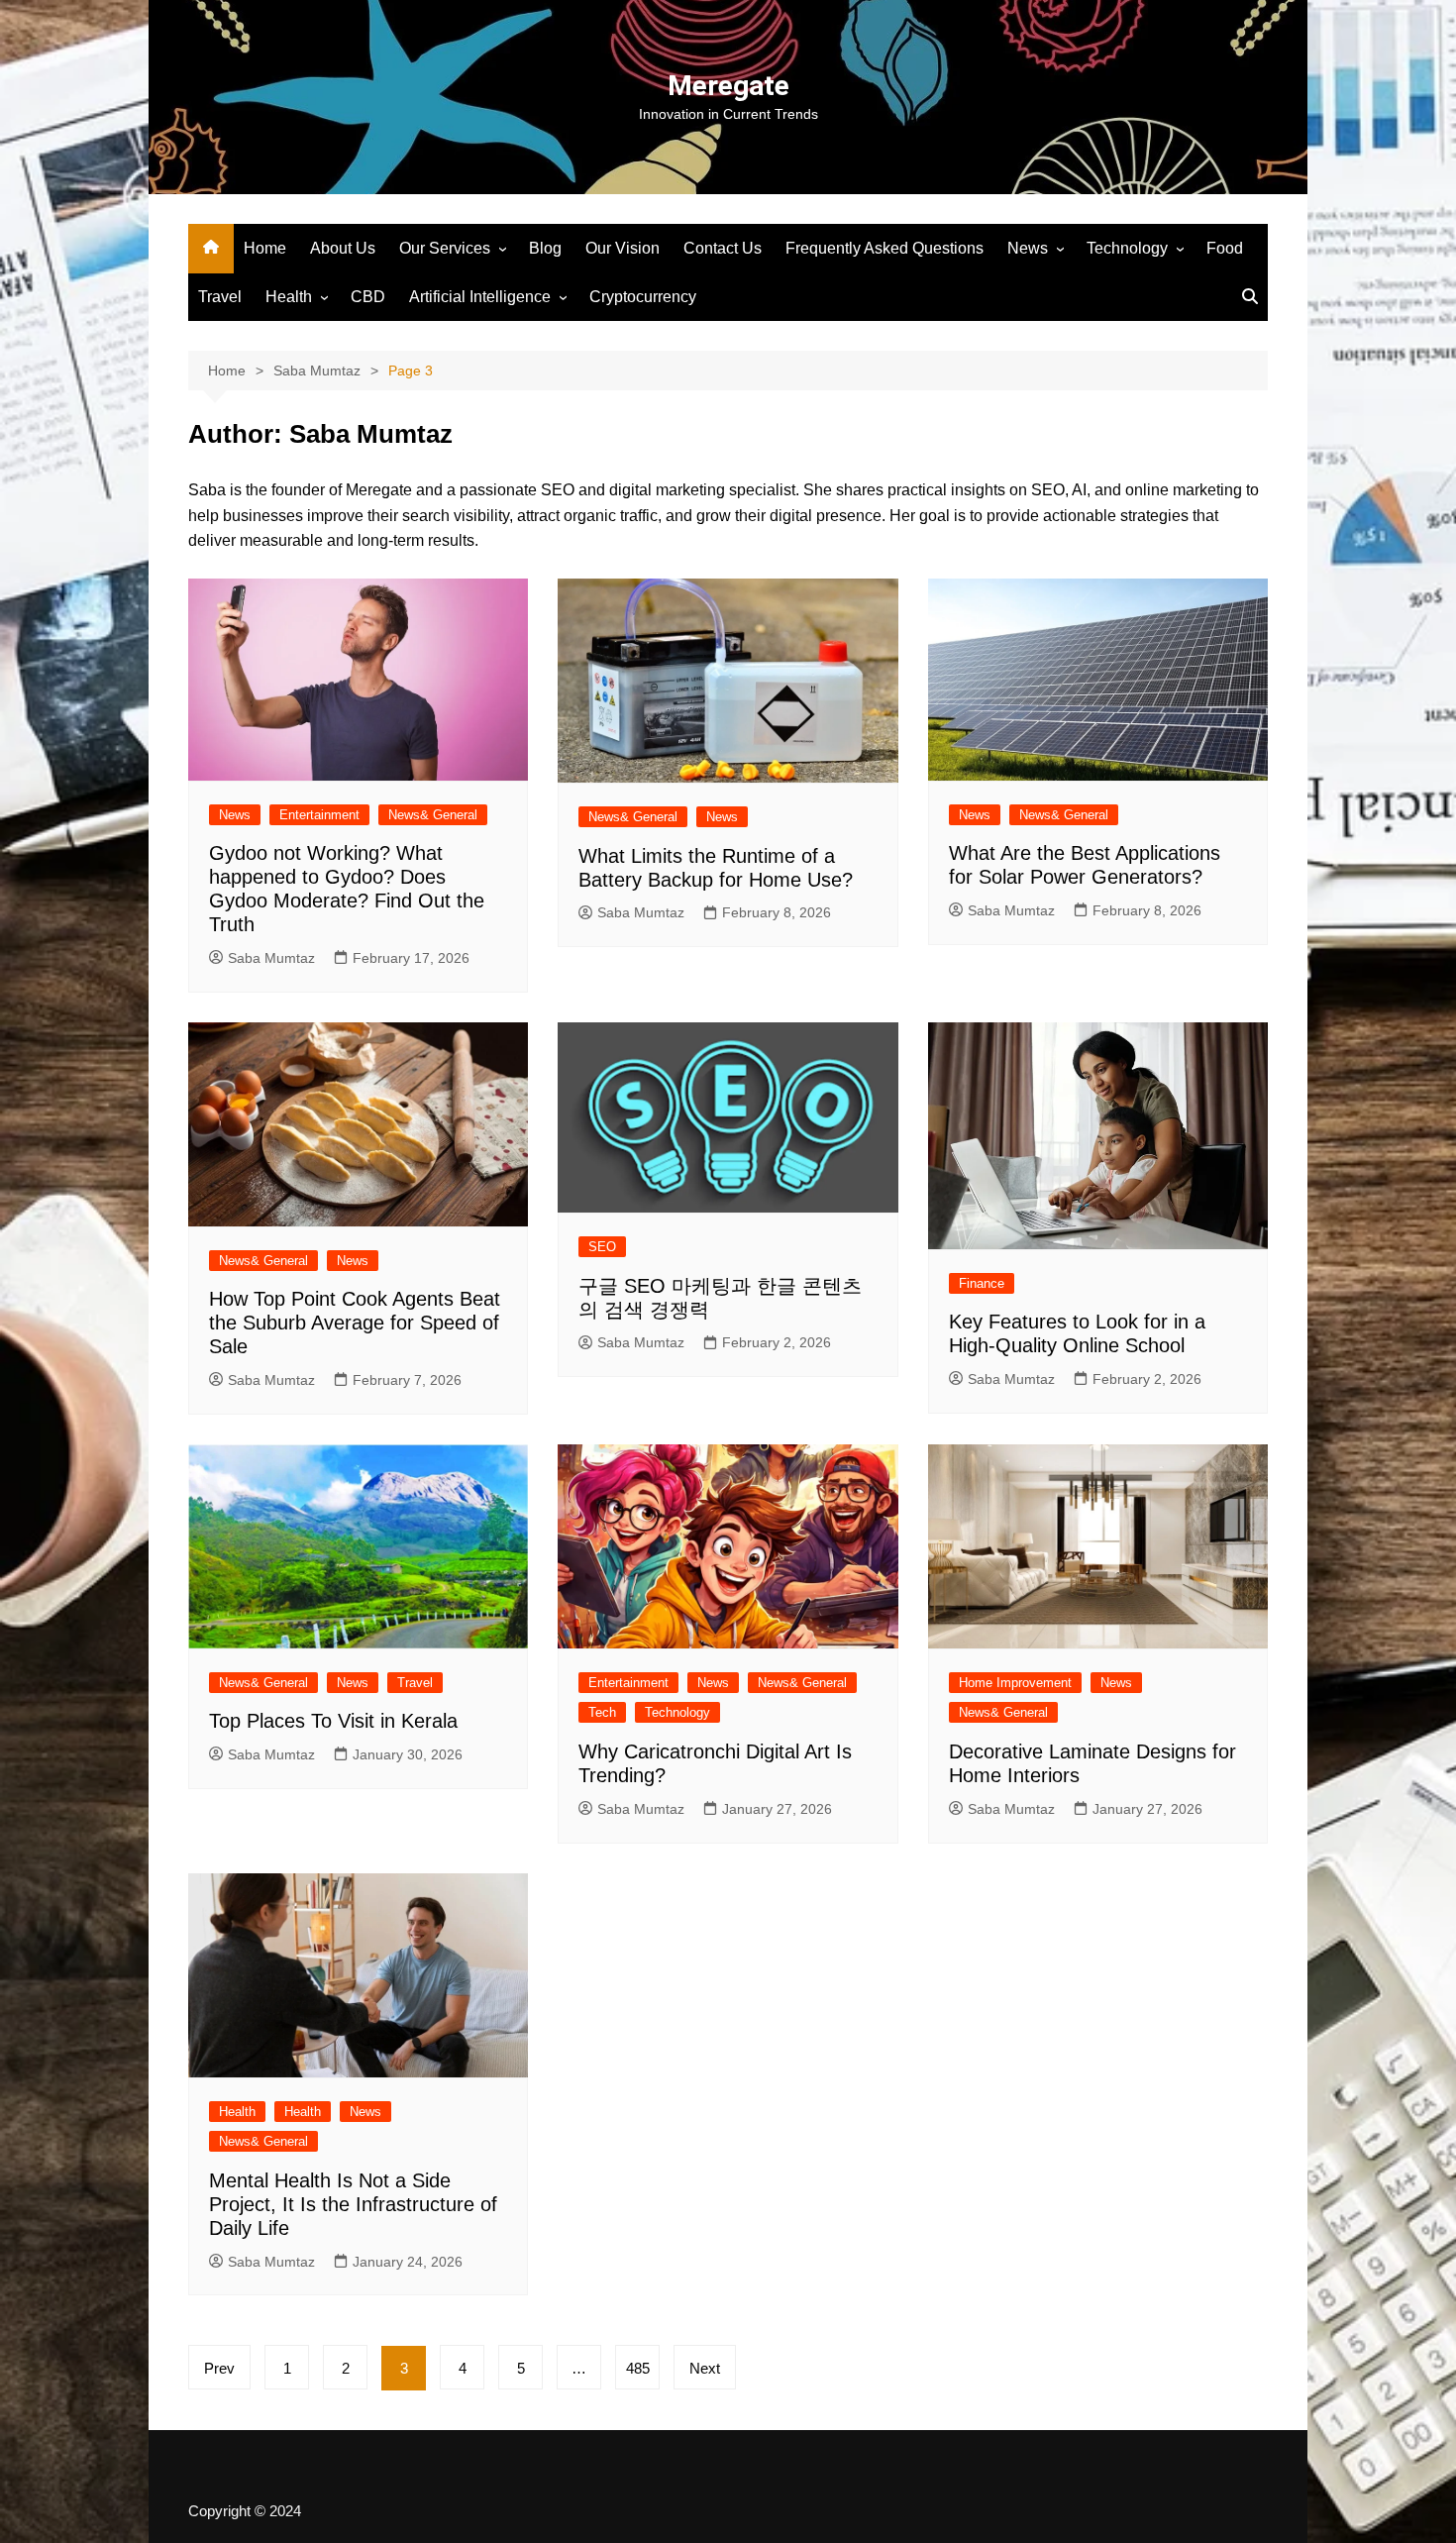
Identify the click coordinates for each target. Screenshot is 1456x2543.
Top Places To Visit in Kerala (333, 1721)
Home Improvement (1015, 1683)
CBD (368, 297)
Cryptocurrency (643, 297)
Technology (1127, 248)
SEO (602, 1247)
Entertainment (319, 815)
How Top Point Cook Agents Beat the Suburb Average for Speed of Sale (355, 1323)
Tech (602, 1712)
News (1028, 248)
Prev (219, 2368)
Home (265, 248)
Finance (982, 1283)
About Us (343, 248)
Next (705, 2368)
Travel (220, 297)
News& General (433, 815)
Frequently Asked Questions (884, 248)
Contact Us (723, 248)
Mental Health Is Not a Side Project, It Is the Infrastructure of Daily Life (353, 2204)
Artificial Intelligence (480, 297)
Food (1225, 248)
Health (289, 297)
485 (638, 2368)
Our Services (445, 248)
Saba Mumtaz (271, 958)
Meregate (728, 86)
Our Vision (623, 248)
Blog (545, 248)
